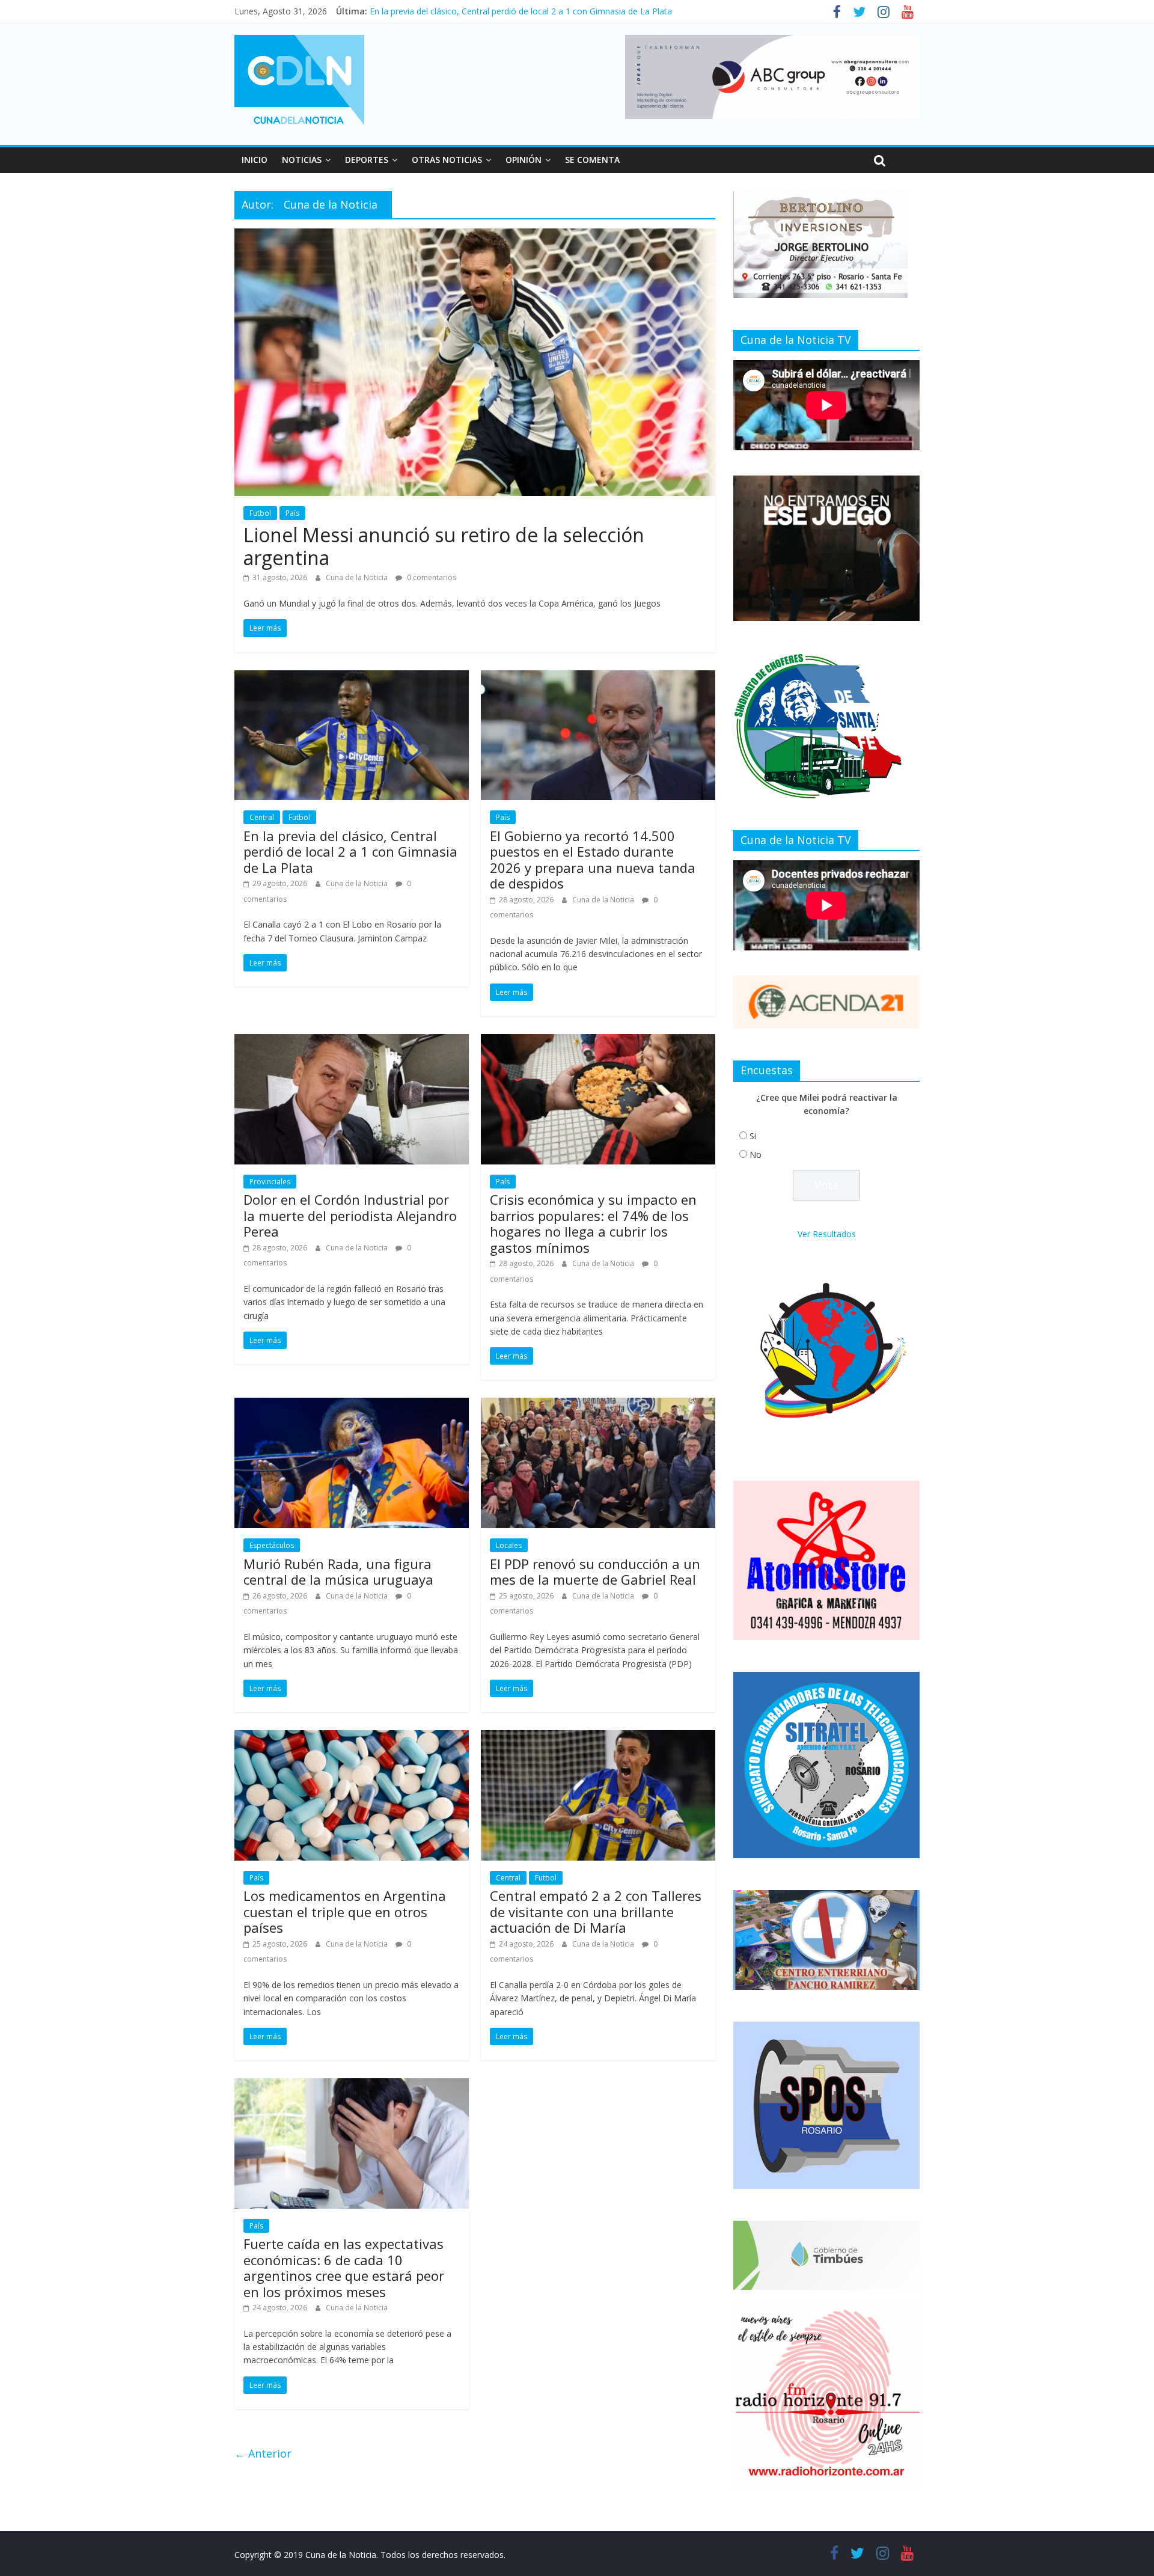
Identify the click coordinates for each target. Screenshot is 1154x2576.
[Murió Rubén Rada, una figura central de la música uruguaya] (352, 1405)
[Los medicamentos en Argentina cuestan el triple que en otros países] (352, 1737)
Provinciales (270, 1182)
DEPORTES (367, 160)
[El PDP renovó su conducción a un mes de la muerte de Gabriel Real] (598, 1405)
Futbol (260, 513)
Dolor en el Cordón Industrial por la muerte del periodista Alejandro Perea (350, 1215)
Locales (509, 1545)
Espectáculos (272, 1545)
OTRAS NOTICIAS (447, 160)
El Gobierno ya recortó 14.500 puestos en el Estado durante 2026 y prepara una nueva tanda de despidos (593, 859)
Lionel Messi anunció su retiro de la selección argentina (444, 546)
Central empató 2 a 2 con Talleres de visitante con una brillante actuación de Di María (596, 1911)
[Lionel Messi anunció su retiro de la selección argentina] (475, 236)
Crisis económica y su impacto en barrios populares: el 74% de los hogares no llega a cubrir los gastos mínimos (593, 1223)
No (756, 1155)
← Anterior (263, 2453)
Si (753, 1136)
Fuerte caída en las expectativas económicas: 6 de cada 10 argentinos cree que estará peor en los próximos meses (344, 2267)
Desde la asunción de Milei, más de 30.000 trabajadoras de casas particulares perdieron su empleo (562, 11)
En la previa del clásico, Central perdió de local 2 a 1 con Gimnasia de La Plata (350, 852)
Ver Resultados (827, 1234)
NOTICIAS (302, 160)
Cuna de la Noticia (358, 577)
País (292, 513)
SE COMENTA (592, 160)
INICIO (255, 160)
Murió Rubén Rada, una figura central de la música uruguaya (338, 1571)
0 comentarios (431, 577)
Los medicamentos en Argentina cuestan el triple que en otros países (345, 1911)
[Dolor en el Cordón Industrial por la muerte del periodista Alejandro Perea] (352, 1041)
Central (262, 817)
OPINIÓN (524, 160)
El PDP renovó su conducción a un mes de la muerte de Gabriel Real (595, 1571)
